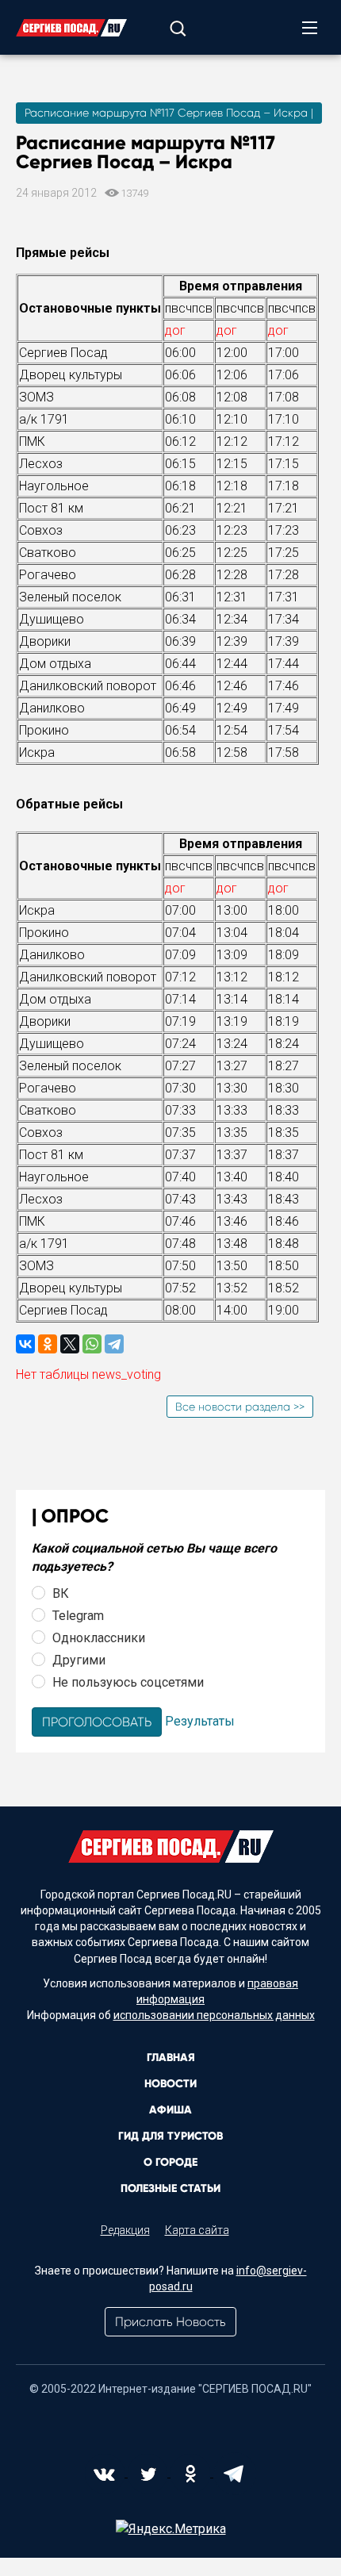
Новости (170, 2084)
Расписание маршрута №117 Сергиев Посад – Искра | (169, 113)
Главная (171, 2058)
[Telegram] (114, 1344)
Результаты (200, 1721)
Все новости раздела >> (240, 1407)
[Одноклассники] (48, 1344)
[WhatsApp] (92, 1344)
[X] (70, 1344)
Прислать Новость (170, 2322)
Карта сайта (197, 2230)
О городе (170, 2162)
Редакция (125, 2230)
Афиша (170, 2110)
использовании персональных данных (214, 2015)
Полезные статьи (170, 2188)
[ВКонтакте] (25, 1344)
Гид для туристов (170, 2136)
